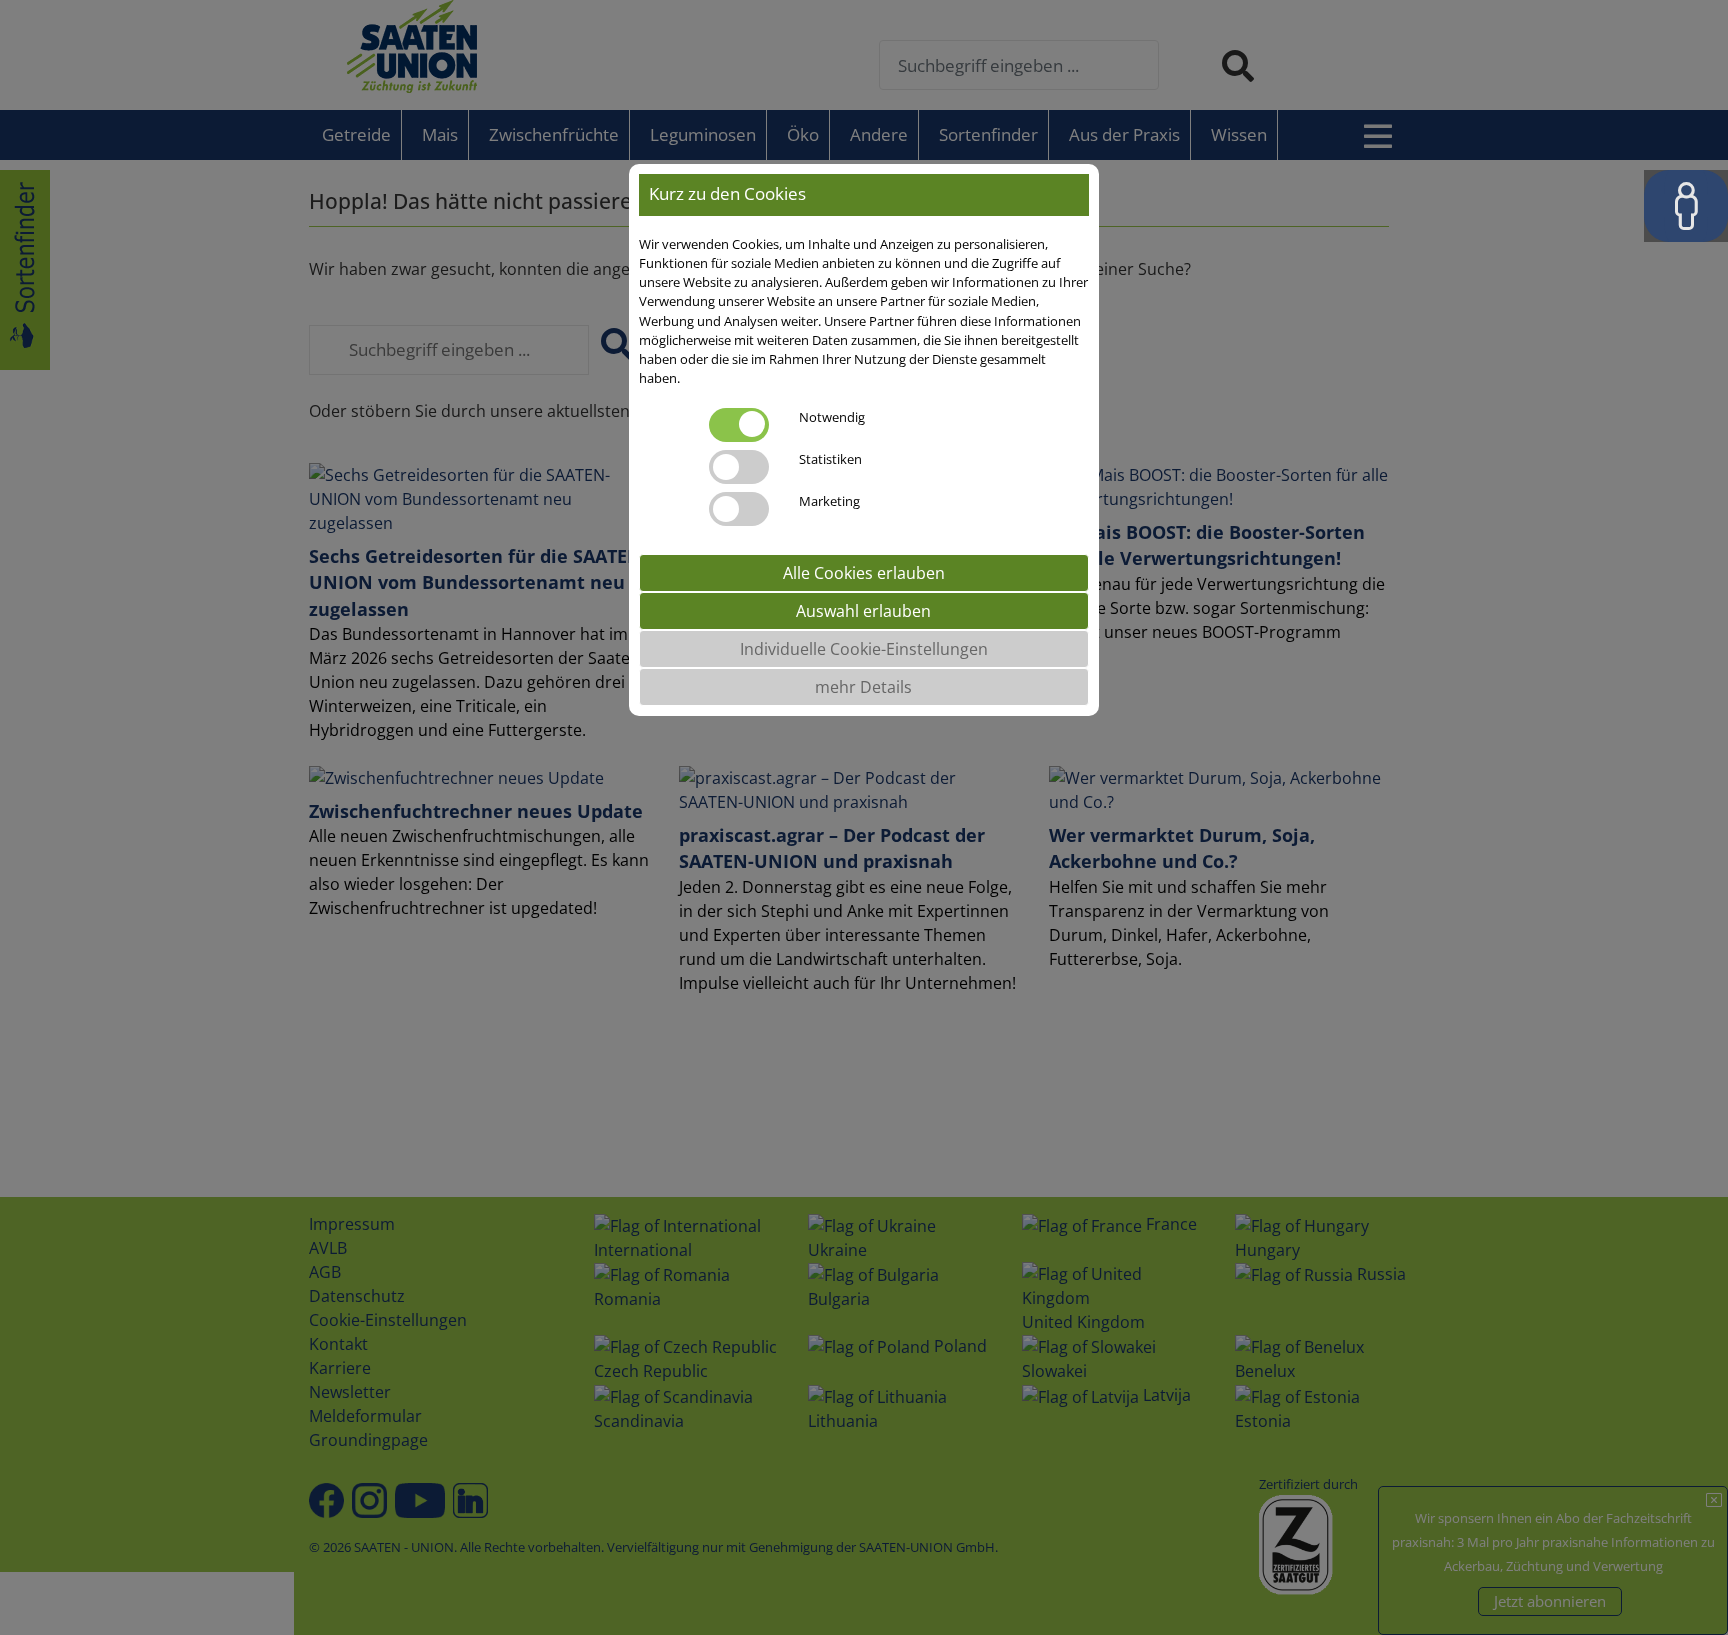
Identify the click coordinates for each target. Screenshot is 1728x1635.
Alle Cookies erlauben (864, 572)
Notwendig (832, 416)
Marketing (829, 500)
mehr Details (863, 686)
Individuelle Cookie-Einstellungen (864, 648)
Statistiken (830, 458)
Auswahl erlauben (863, 610)
